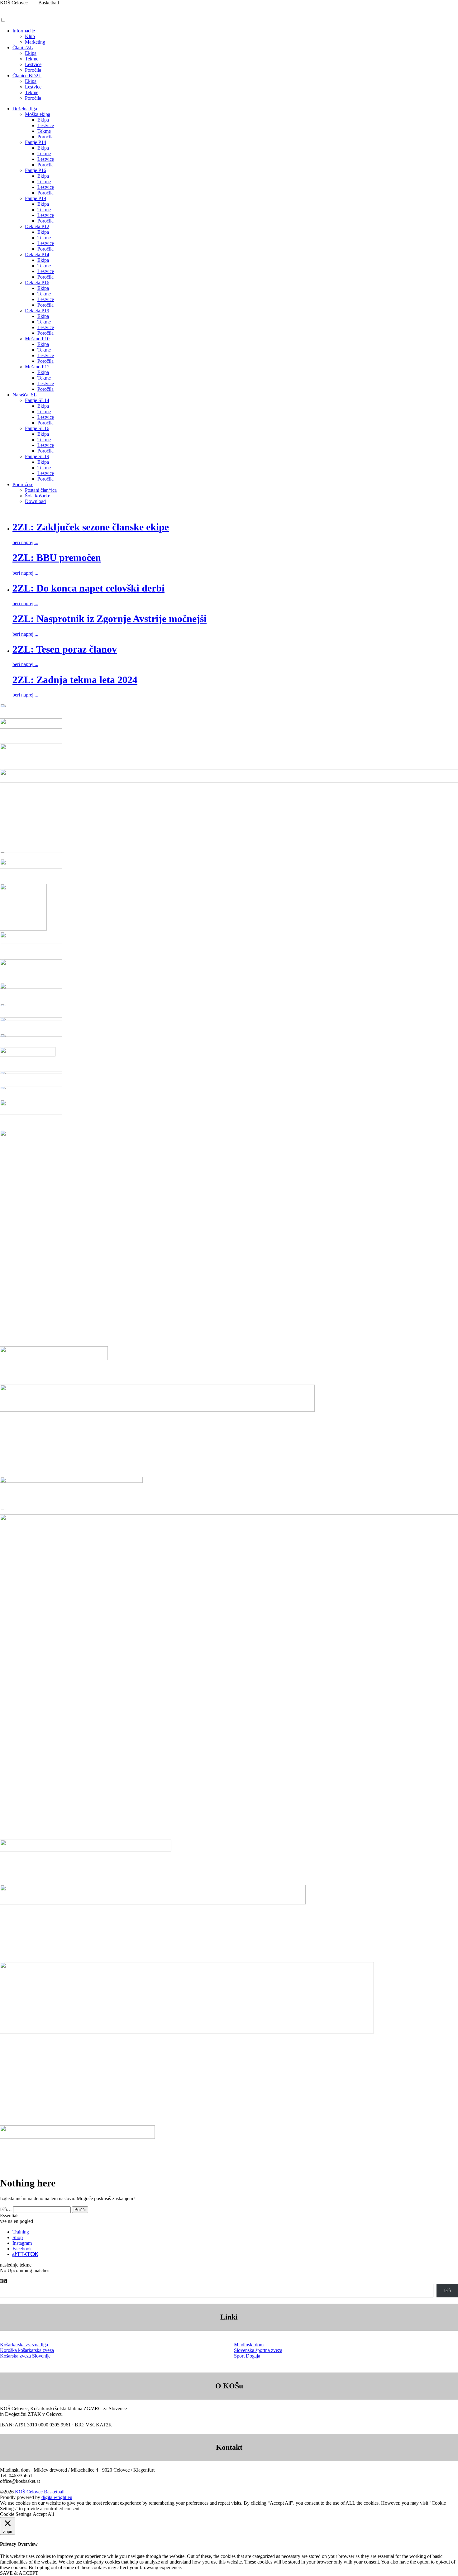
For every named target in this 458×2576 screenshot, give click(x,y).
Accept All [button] (43, 2514)
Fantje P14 (36, 142)
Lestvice (33, 64)
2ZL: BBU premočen (57, 558)
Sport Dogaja (247, 2356)
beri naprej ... (25, 542)
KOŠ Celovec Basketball (40, 2492)
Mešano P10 (37, 339)
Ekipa (31, 53)
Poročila (33, 70)
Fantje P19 (36, 198)
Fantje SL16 (37, 428)
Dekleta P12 (37, 226)
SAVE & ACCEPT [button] (19, 2573)
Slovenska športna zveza (258, 2350)
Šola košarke (38, 496)
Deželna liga (25, 109)
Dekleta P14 (37, 254)
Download (35, 501)
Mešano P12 (37, 367)
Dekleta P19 (37, 311)
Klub (30, 36)
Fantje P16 (36, 170)
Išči (4, 2281)
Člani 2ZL (23, 48)
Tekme (32, 59)
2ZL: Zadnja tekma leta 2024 (75, 680)
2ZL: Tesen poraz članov (65, 649)
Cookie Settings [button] (16, 2514)
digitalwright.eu (57, 2497)
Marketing (35, 42)
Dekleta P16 (37, 282)
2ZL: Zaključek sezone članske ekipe (91, 527)
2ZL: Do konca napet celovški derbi (88, 588)
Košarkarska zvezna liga (24, 2345)
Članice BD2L (27, 76)
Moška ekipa (38, 114)
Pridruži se (23, 484)
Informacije (24, 31)
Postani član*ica (41, 490)
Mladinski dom (249, 2345)
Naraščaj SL (25, 395)
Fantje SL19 (37, 456)
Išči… (6, 2209)
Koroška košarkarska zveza (27, 2350)
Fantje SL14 (37, 400)
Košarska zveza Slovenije (25, 2356)
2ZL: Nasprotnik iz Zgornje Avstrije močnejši (110, 619)
